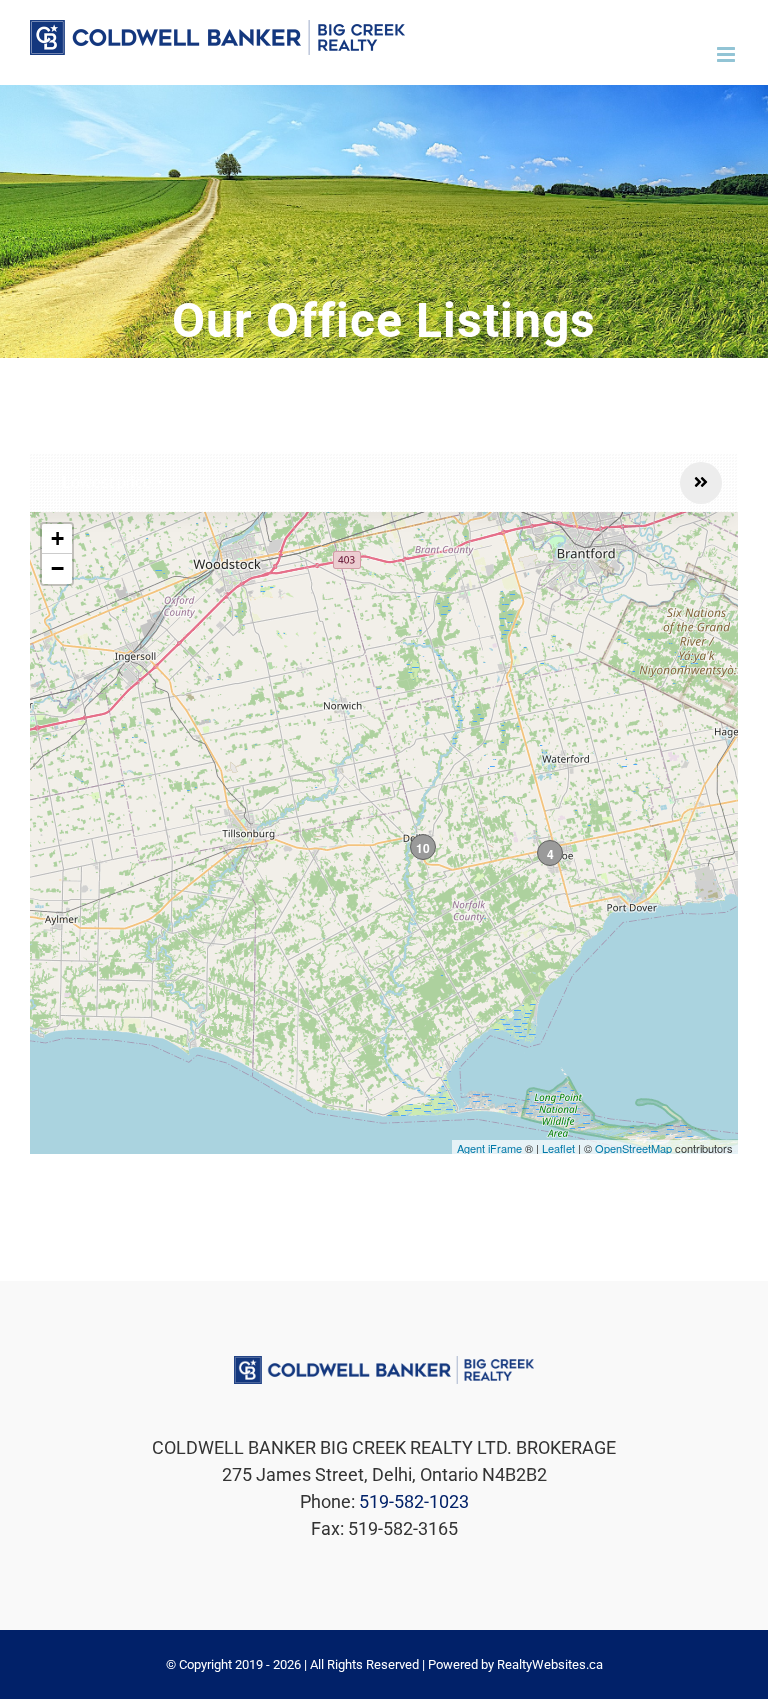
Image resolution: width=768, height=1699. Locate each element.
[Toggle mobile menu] (727, 54)
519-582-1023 (414, 1501)
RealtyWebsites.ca (550, 1664)
